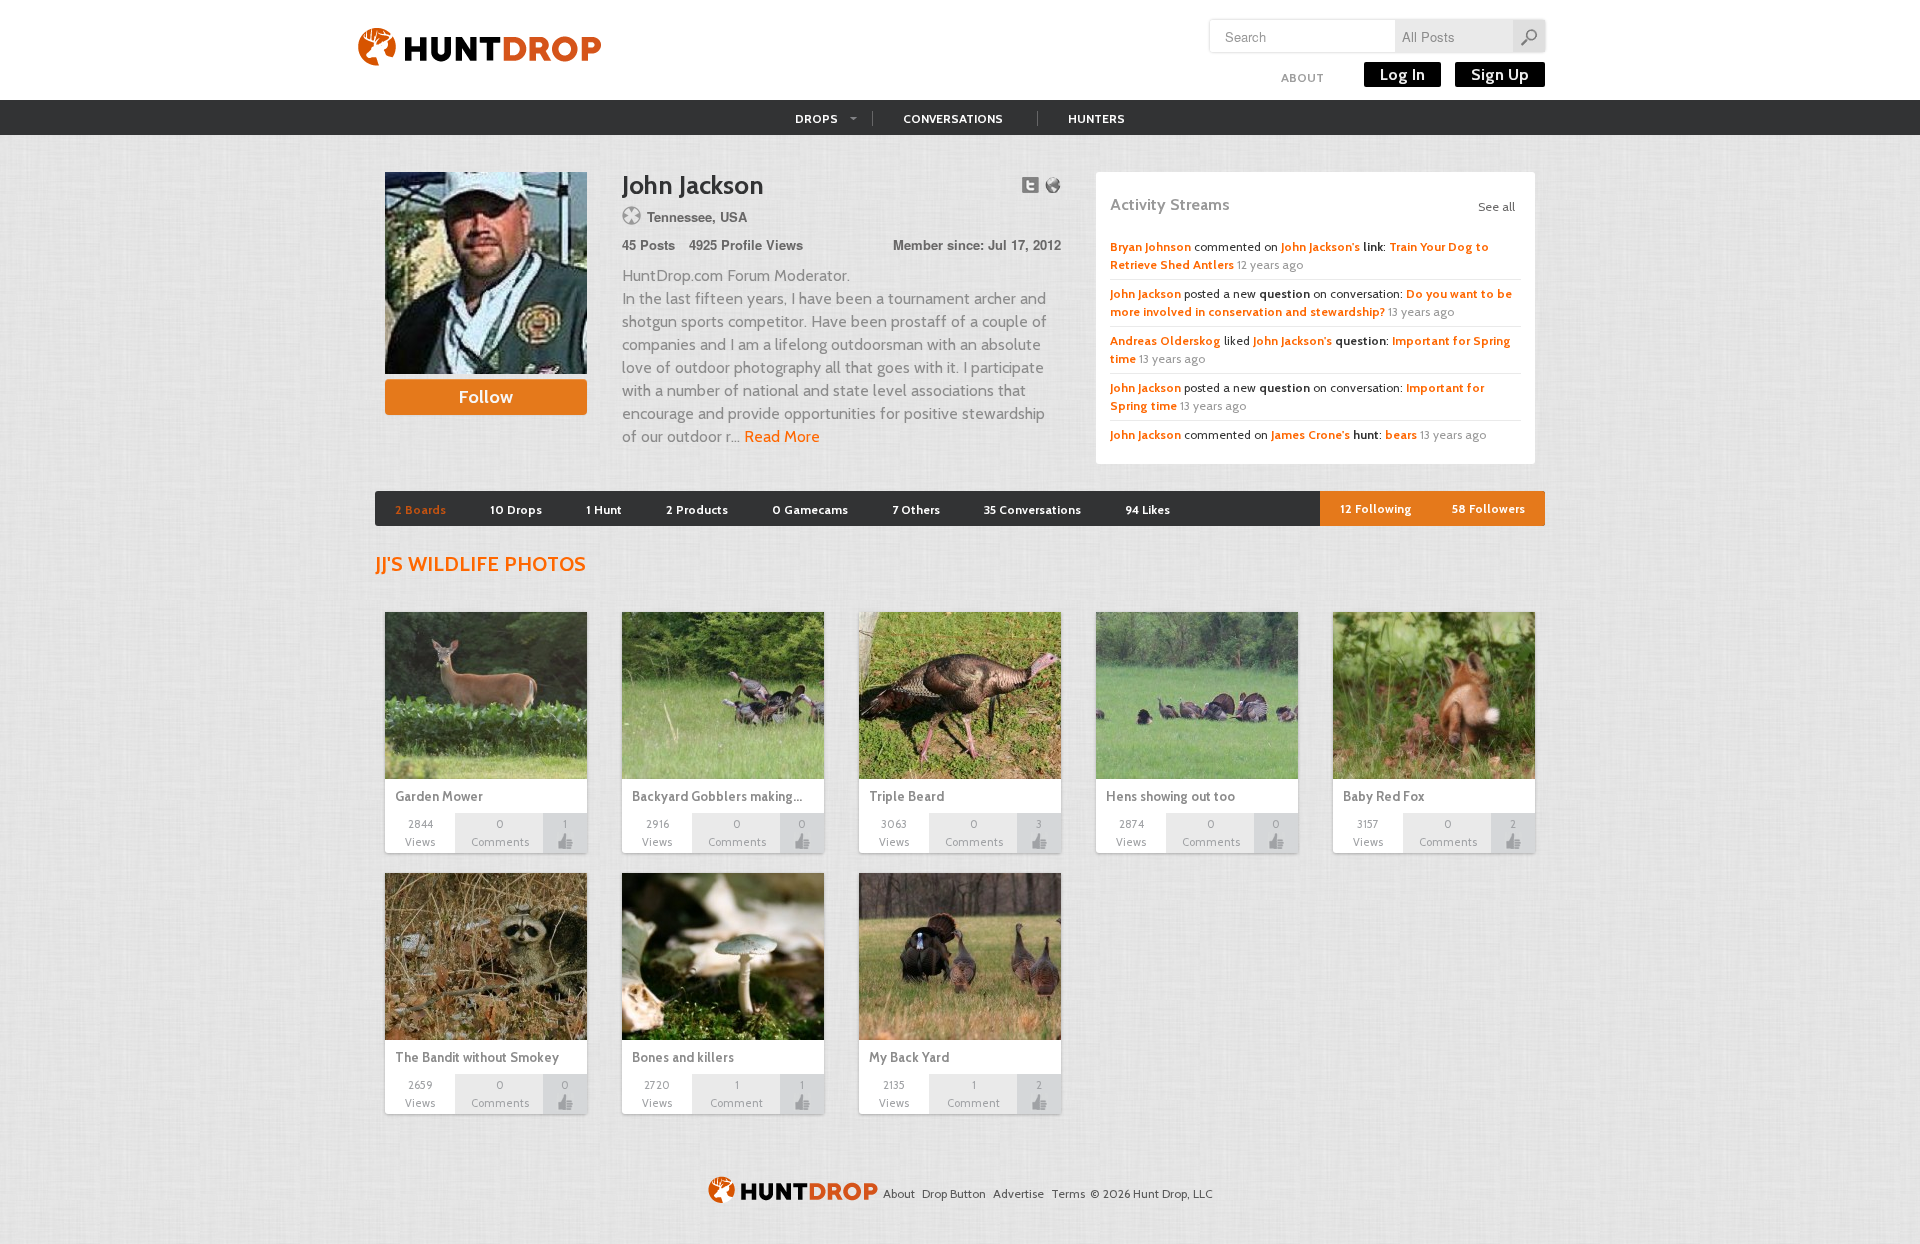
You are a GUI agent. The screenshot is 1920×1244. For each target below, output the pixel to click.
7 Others (916, 509)
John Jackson (1145, 293)
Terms (1068, 1193)
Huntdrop (480, 50)
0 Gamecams (810, 509)
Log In (1402, 74)
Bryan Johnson (1150, 246)
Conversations (953, 118)
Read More (782, 436)
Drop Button (954, 1193)
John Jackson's (1320, 246)
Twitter (1030, 185)
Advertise (1018, 1193)
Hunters (1096, 118)
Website (1052, 185)
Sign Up (1500, 74)
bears (1401, 434)
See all (1496, 206)
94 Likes (1147, 509)
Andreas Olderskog (1165, 340)
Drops (816, 118)
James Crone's (1310, 434)
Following (1376, 508)
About (1302, 77)
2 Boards (420, 509)
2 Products (697, 509)
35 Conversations (1032, 509)
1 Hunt (604, 509)
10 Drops (516, 509)
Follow (486, 397)
